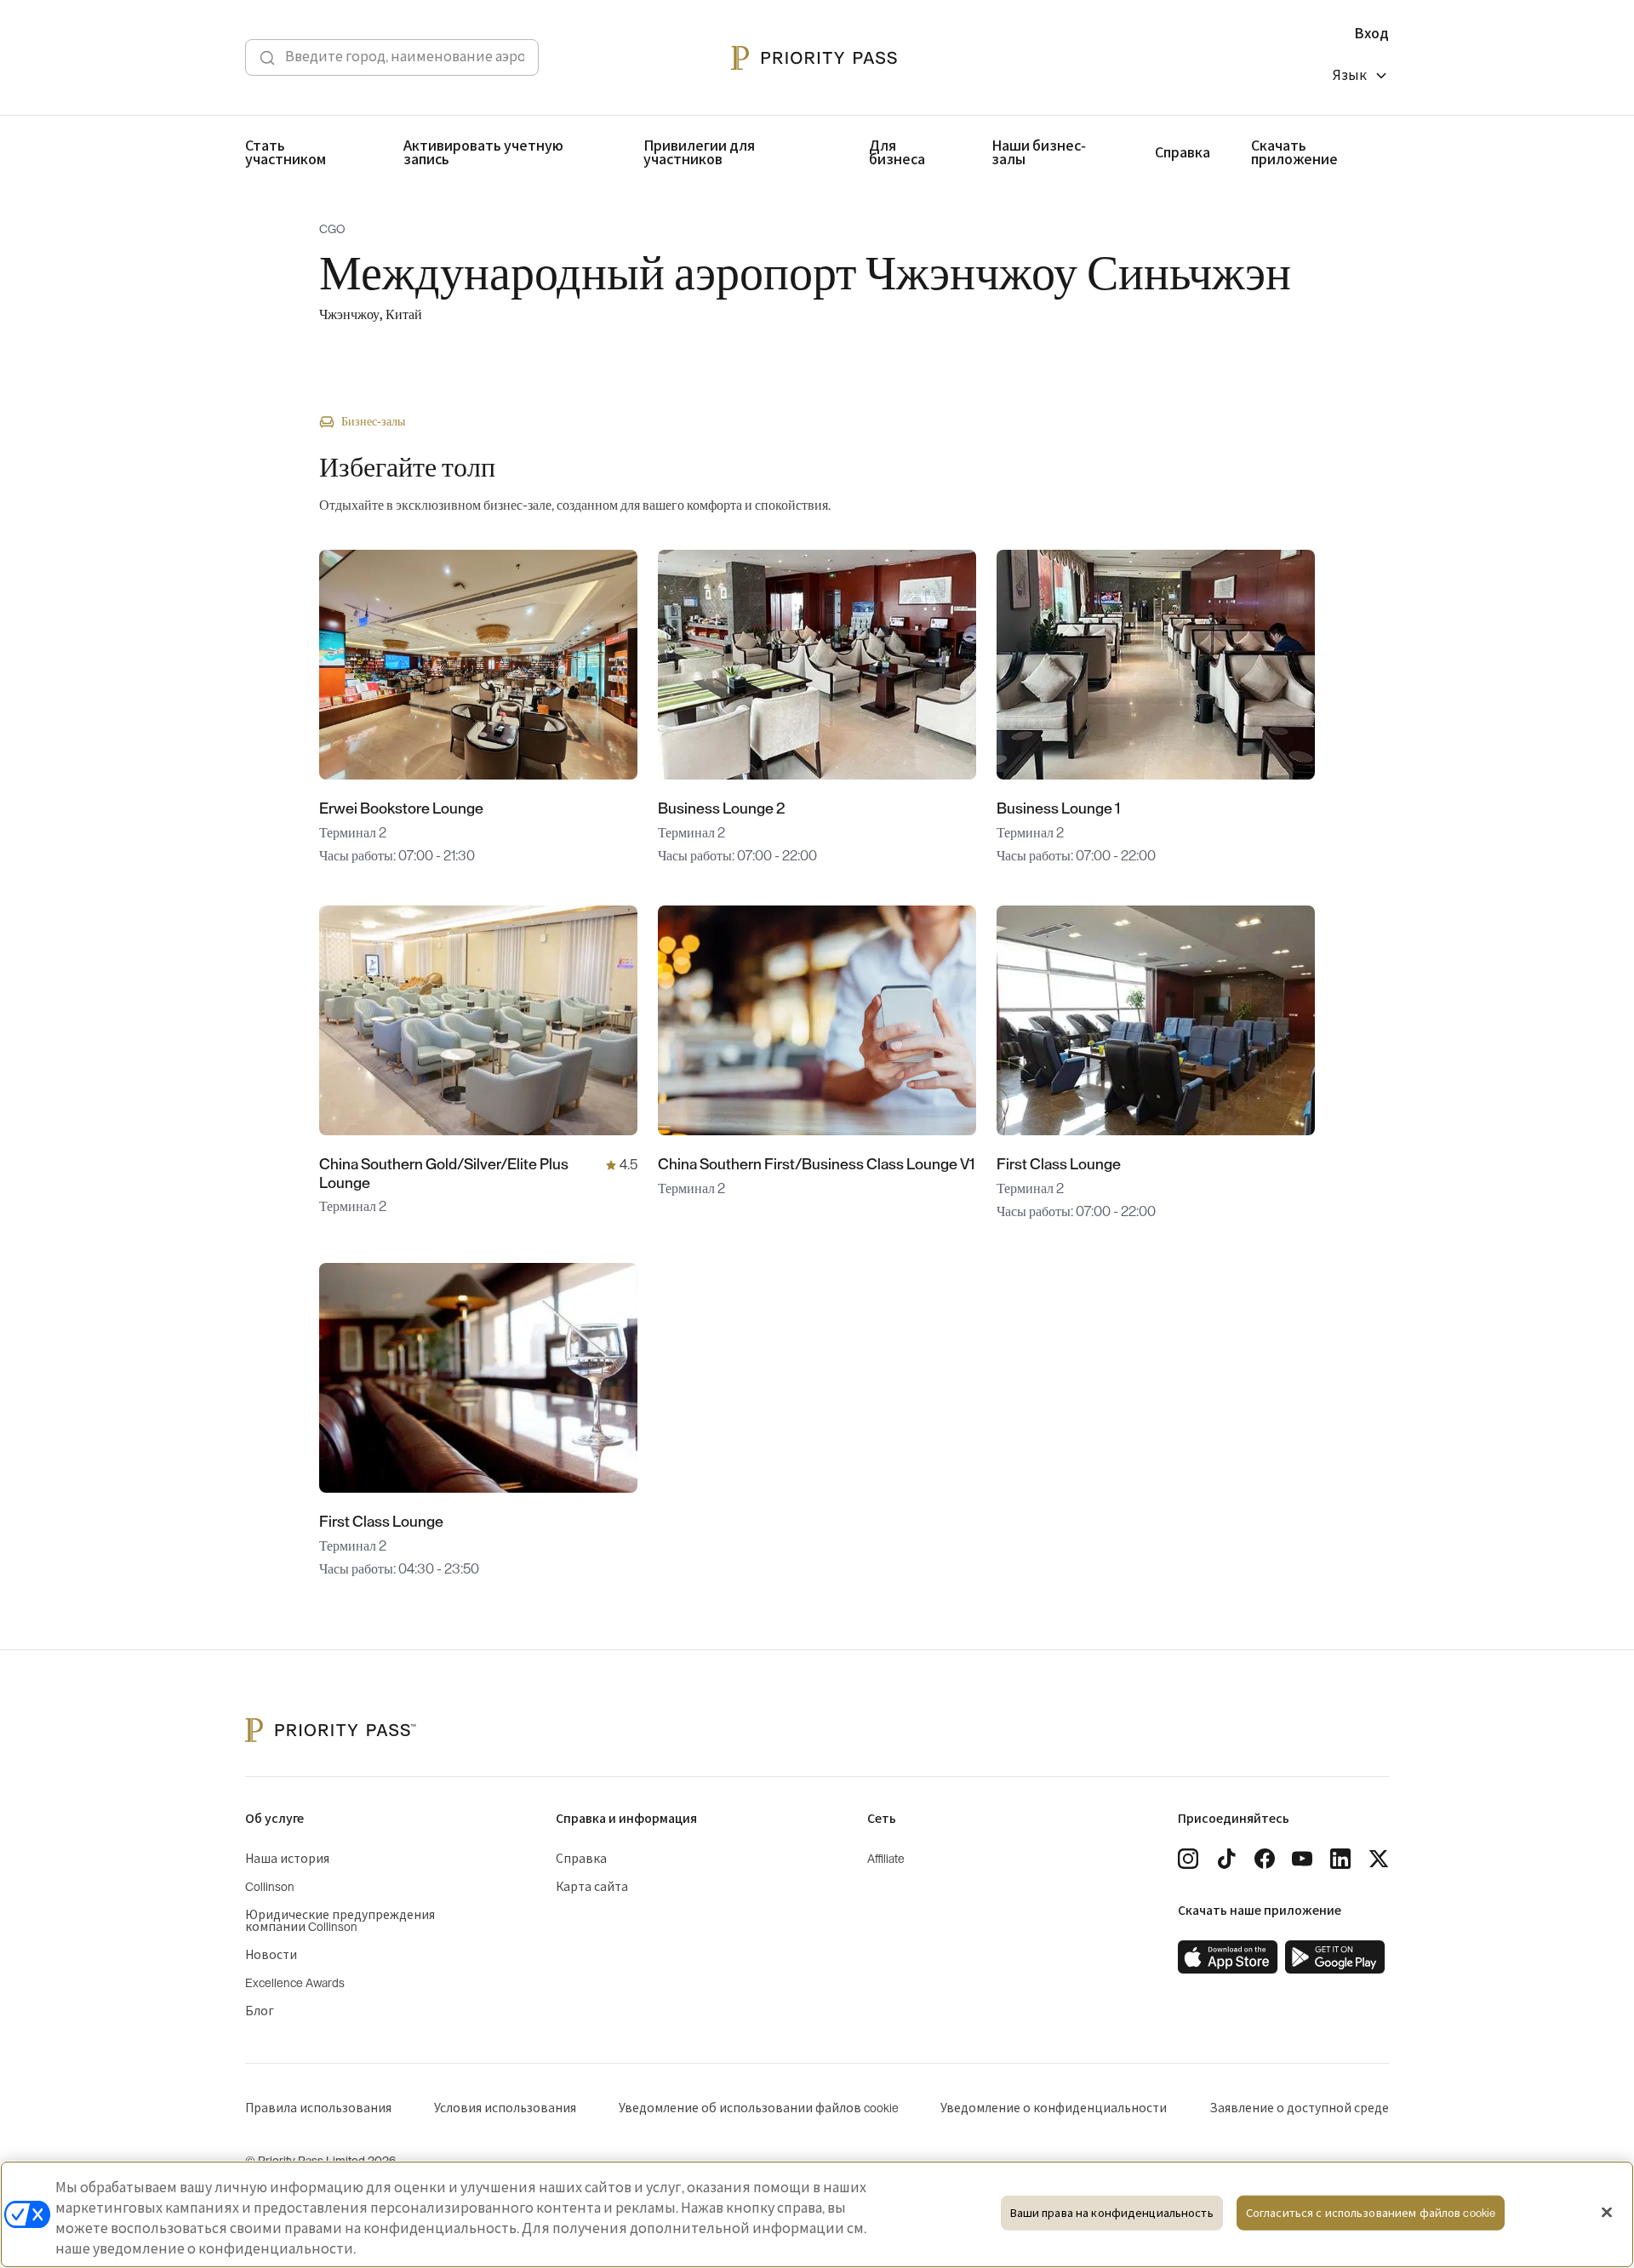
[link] (1228, 1957)
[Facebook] (1265, 1859)
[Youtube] (1302, 1859)
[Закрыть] (1607, 2213)
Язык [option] (1350, 76)
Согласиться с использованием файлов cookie (1371, 2213)
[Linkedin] (1340, 1859)
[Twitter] (1379, 1859)
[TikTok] (1226, 1859)
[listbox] (1361, 78)
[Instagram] (1188, 1859)
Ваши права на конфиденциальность (1112, 2213)
